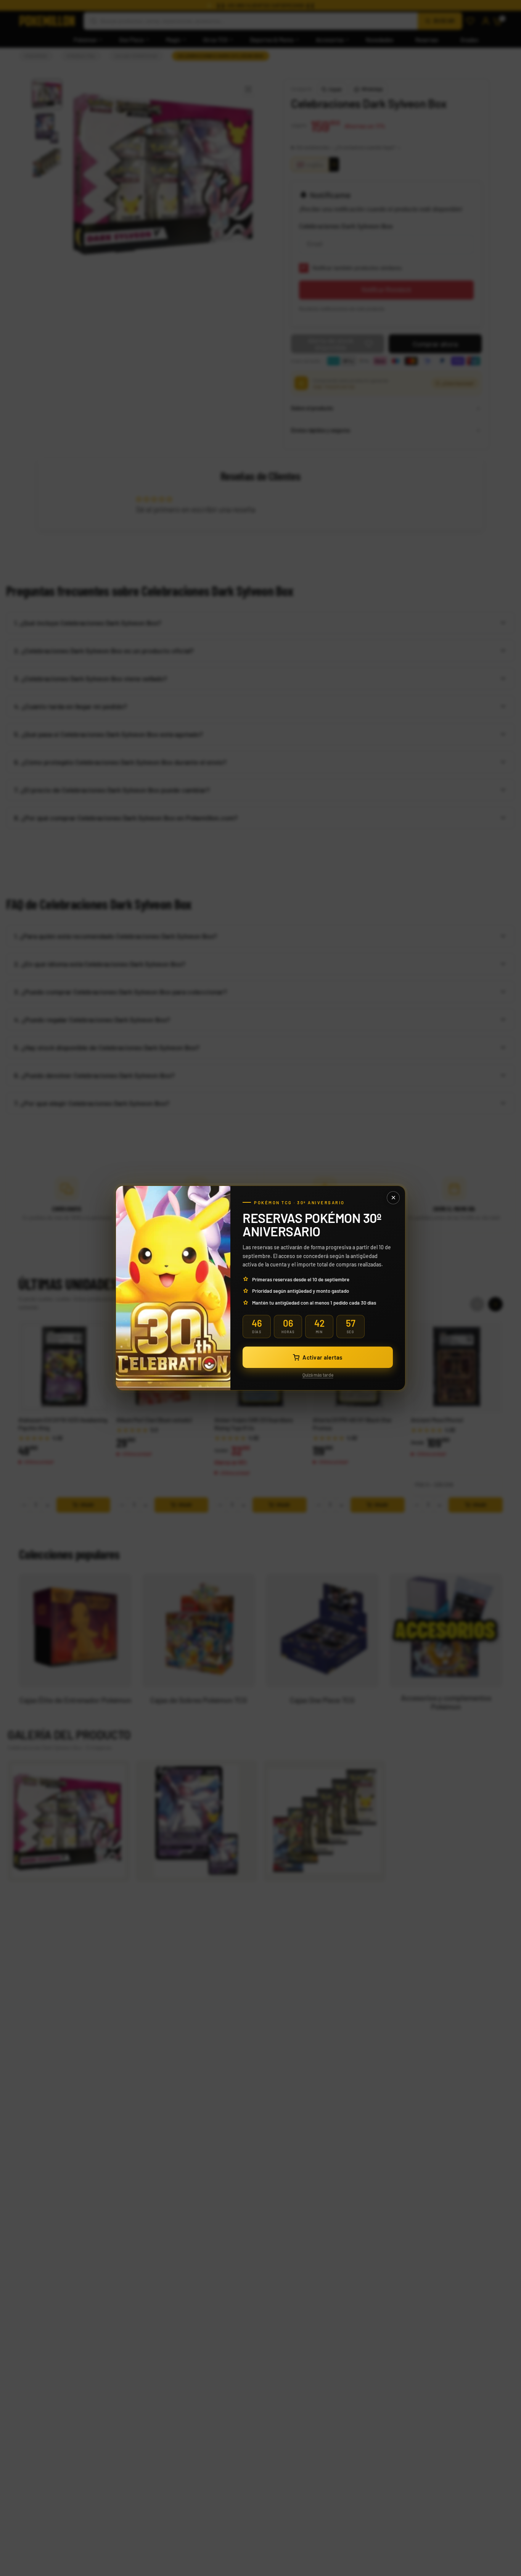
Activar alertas (322, 1357)
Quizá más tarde (318, 1375)
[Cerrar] (393, 1198)
